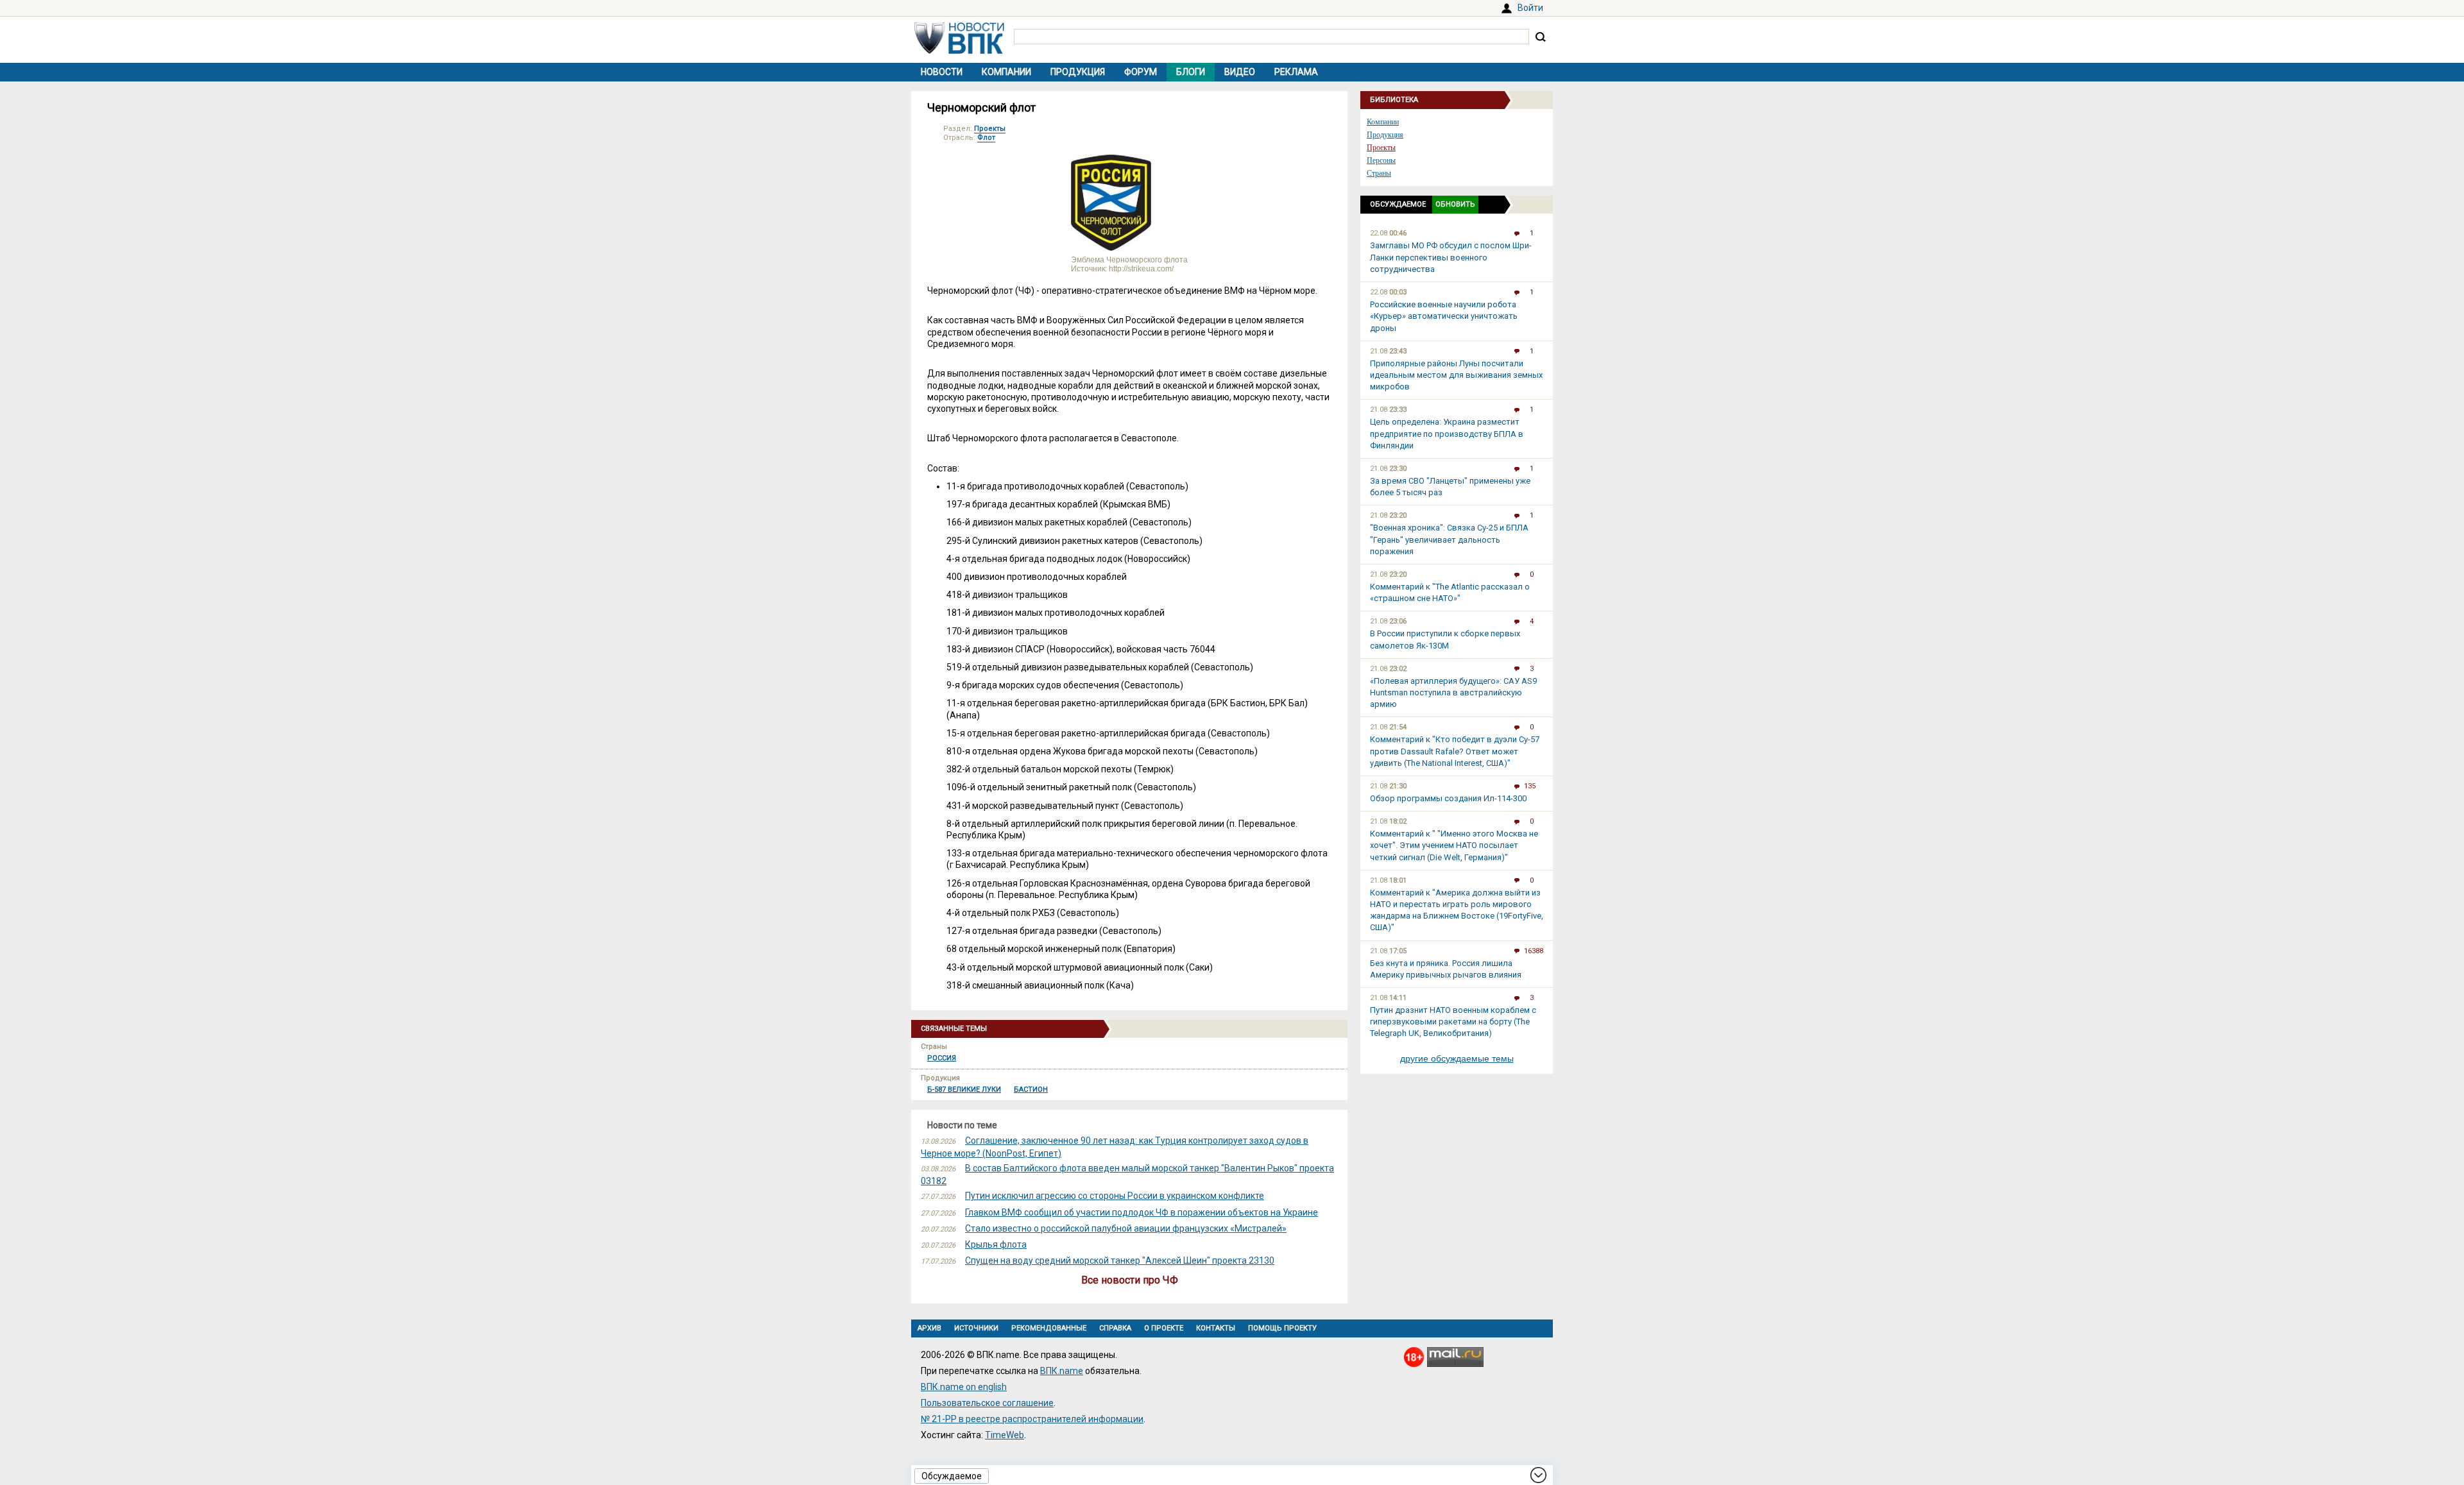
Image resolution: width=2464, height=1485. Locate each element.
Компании (1006, 72)
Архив (929, 1328)
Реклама (1296, 72)
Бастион (1031, 1090)
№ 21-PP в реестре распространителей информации (1032, 1419)
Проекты (990, 129)
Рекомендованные (1049, 1328)
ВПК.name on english (964, 1387)
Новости (942, 72)
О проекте (1164, 1328)
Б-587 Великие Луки (964, 1090)
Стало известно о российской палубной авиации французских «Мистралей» (1126, 1228)
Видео (1240, 72)
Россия (942, 1058)
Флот (986, 138)
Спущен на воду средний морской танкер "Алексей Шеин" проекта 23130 (1120, 1260)
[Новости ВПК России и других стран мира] (959, 51)
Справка (1115, 1328)
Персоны (1381, 160)
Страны (1379, 173)
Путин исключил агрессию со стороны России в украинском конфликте (1115, 1196)
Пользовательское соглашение (987, 1403)
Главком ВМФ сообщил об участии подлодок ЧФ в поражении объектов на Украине (1142, 1212)
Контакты (1216, 1328)
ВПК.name (1062, 1371)
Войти (1530, 8)
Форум (1141, 72)
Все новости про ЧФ (1130, 1280)
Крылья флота (996, 1244)
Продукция (1078, 72)
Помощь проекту (1282, 1328)
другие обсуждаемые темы (1457, 1058)
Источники (976, 1328)
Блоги (1191, 72)
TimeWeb (1005, 1435)
